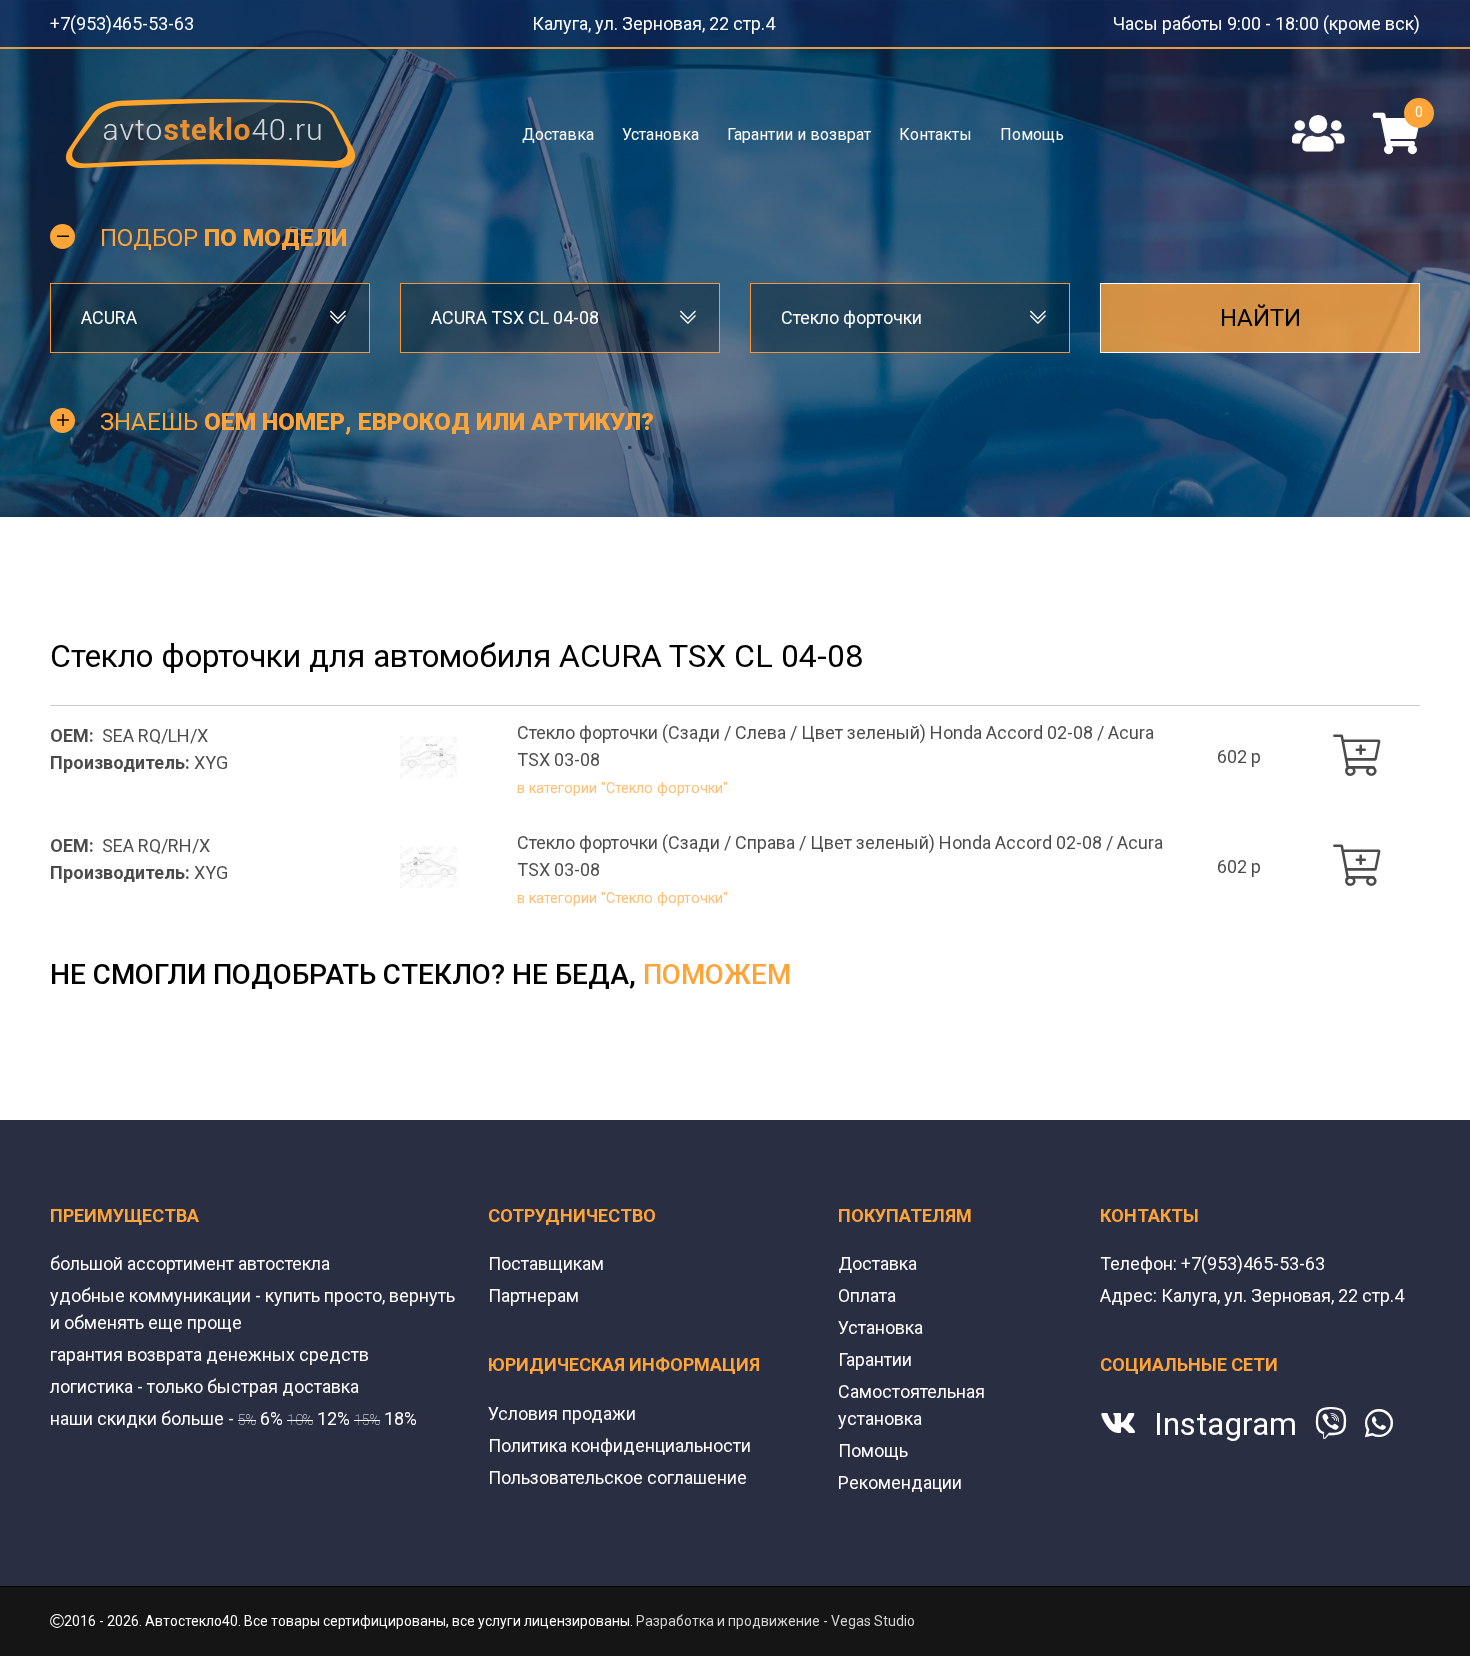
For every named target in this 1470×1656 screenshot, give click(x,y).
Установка (661, 127)
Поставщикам (546, 1211)
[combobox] (210, 312)
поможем (717, 922)
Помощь (1030, 127)
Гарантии (875, 1307)
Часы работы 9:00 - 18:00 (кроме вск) (1299, 20)
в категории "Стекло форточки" (599, 745)
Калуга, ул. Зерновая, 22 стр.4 (672, 20)
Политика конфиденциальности (619, 1393)
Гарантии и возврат (799, 127)
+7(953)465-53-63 (108, 20)
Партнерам (533, 1243)
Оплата (867, 1243)
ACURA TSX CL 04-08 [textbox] (515, 311)
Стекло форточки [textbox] (851, 311)
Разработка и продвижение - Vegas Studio (775, 1569)
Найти (1260, 312)
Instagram (1225, 1372)
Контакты (934, 127)
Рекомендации (900, 1430)
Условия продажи (562, 1361)
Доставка (560, 127)
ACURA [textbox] (109, 311)
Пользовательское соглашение (617, 1425)
